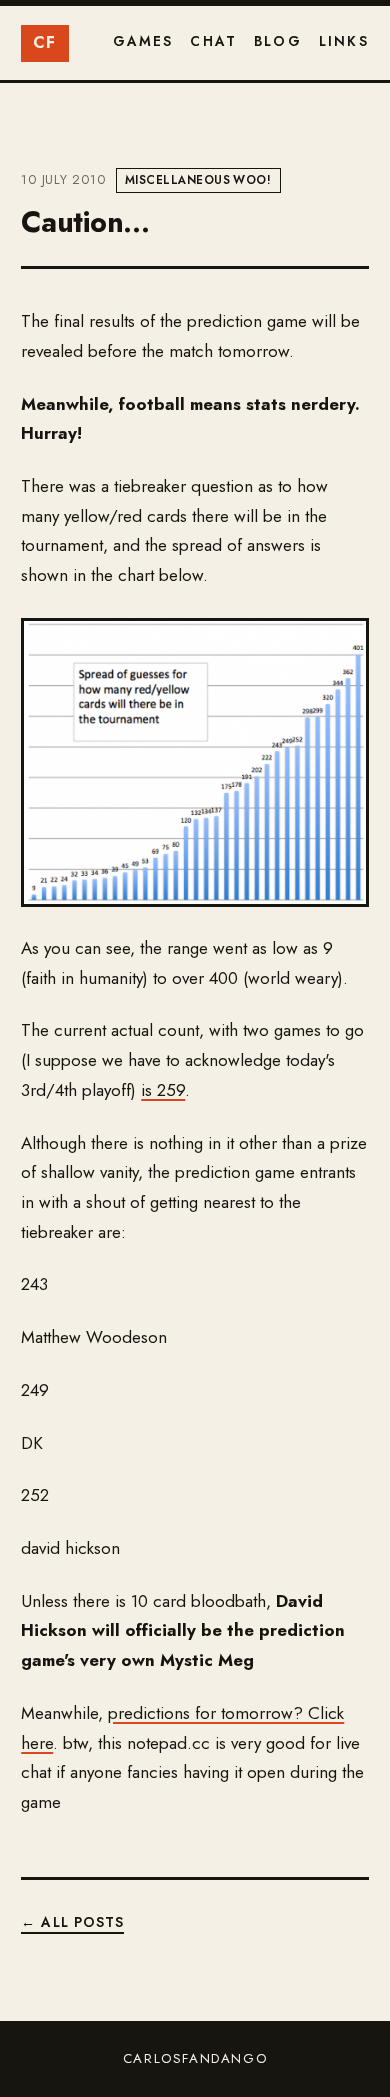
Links (344, 41)
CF (45, 42)
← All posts (72, 1922)
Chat (213, 41)
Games (143, 41)
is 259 (163, 1090)
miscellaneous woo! (198, 180)
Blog (278, 41)
